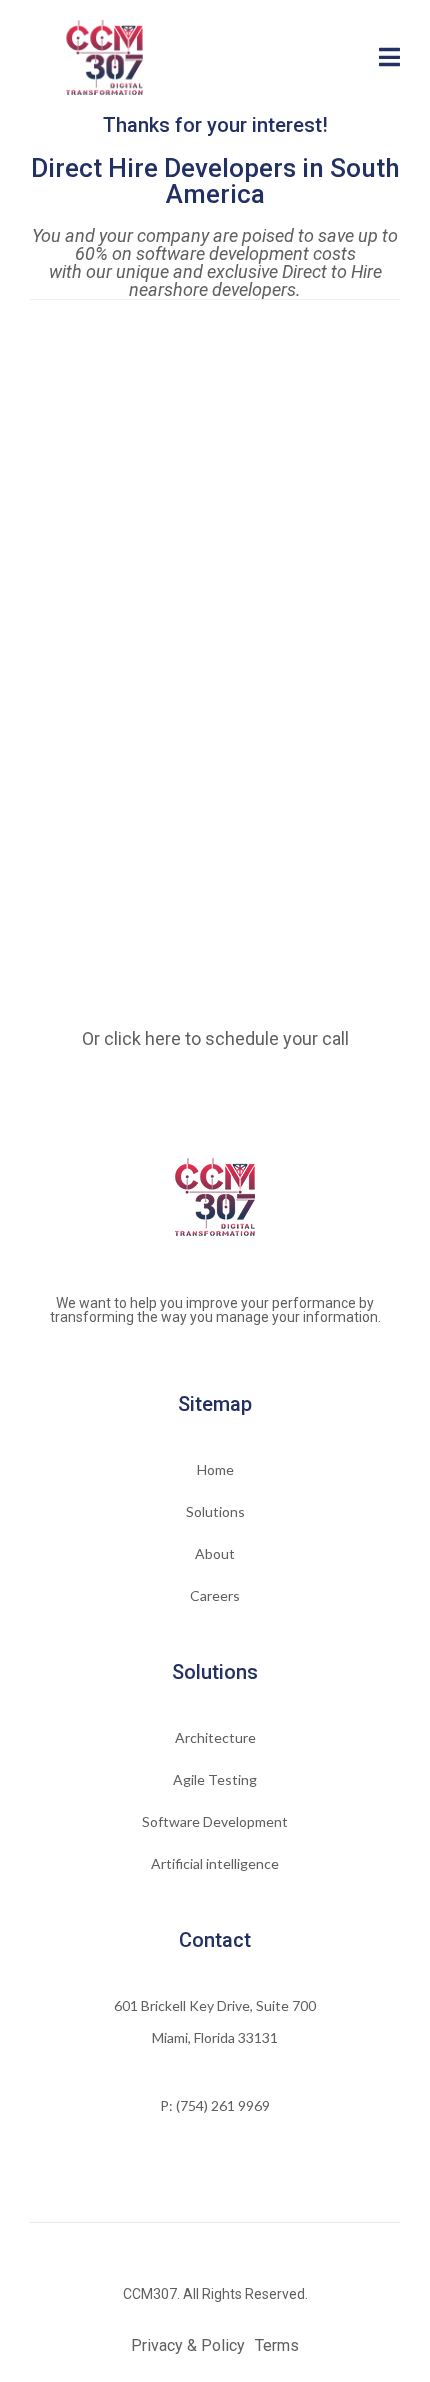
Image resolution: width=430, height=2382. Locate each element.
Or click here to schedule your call (215, 1038)
